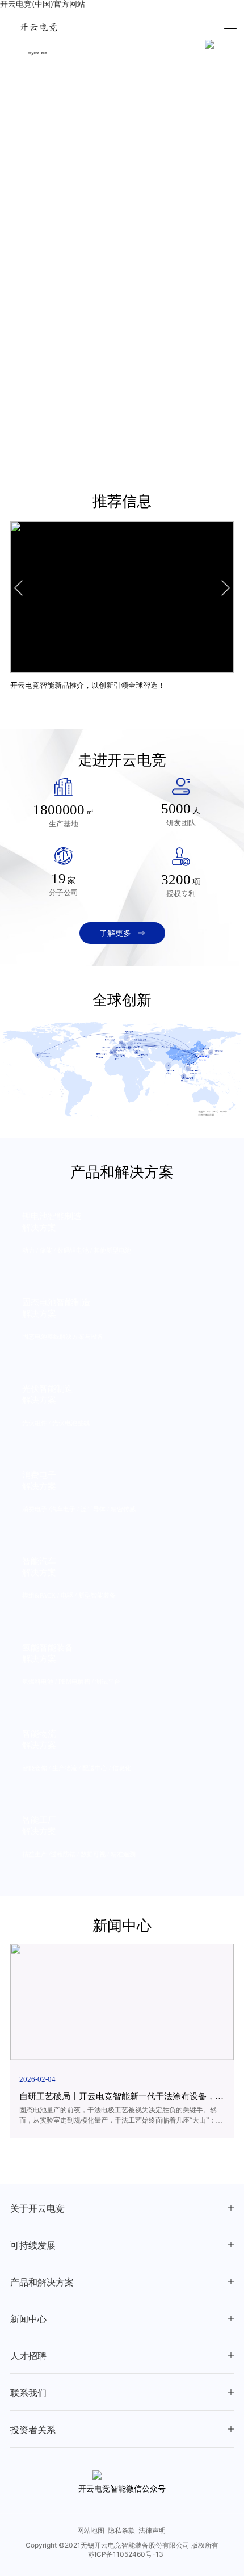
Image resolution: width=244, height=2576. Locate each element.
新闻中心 (28, 2319)
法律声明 (152, 2530)
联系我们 (28, 2393)
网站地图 (91, 2530)
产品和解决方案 (42, 2282)
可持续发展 (33, 2245)
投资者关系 (33, 2430)
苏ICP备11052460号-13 (126, 2554)
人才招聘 (28, 2356)
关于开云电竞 (37, 2209)
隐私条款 (121, 2530)
